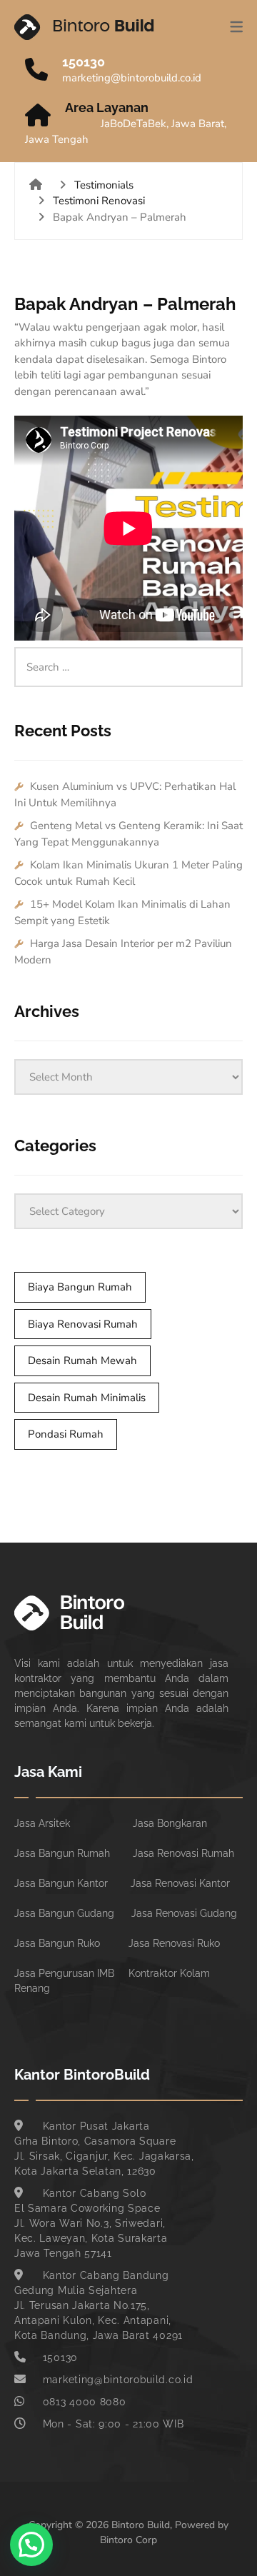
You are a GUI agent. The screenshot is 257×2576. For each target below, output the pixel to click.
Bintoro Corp (128, 2540)
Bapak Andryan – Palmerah (125, 304)
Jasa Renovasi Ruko (174, 1943)
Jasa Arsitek (42, 1823)
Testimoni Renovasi (99, 201)
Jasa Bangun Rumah (62, 1853)
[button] (31, 2545)
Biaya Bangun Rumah (80, 1287)
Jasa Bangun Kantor (61, 1883)
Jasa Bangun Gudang (64, 1913)
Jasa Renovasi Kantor (180, 1883)
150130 (84, 62)
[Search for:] (128, 655)
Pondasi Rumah (66, 1434)
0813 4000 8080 (85, 2402)
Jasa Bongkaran (170, 1823)
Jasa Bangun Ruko (57, 1943)
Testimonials (104, 185)
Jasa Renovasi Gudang (184, 1913)
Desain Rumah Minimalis (87, 1398)
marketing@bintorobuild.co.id (132, 78)
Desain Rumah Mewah (82, 1360)
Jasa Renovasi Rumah (183, 1853)
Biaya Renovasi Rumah (83, 1324)
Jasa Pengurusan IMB (64, 1973)
